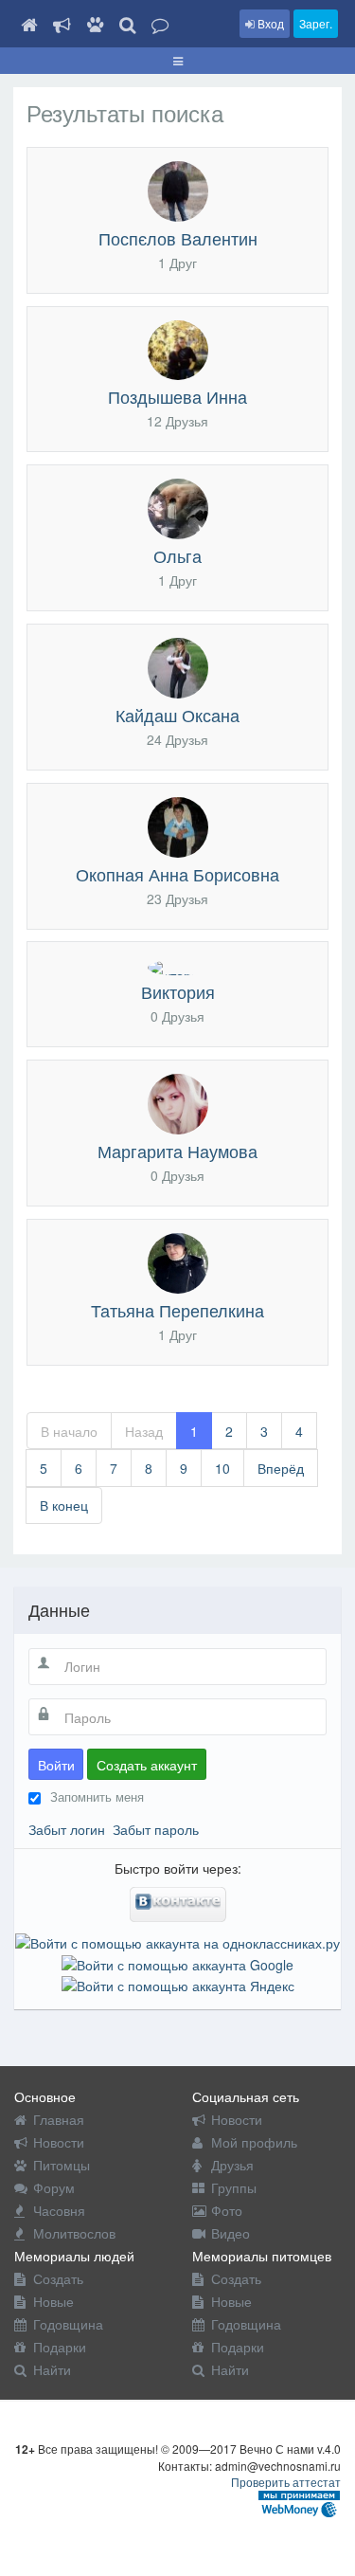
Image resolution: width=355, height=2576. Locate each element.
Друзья (232, 2165)
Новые (53, 2301)
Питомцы (62, 2165)
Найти (52, 2369)
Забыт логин (67, 1829)
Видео (231, 2233)
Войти (56, 1765)
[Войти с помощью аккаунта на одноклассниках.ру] (177, 1941)
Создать (58, 2278)
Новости (59, 2142)
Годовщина (68, 2324)
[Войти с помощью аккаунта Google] (177, 1962)
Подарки (60, 2347)
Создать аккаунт (147, 1765)
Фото (227, 2210)
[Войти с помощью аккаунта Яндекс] (178, 1984)
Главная (59, 2119)
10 (222, 1468)
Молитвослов (74, 2233)
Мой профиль (254, 2142)
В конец (64, 1505)
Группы (234, 2187)
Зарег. (316, 23)
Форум (54, 2187)
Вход (269, 23)
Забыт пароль (156, 1829)
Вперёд (281, 1468)
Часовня (59, 2210)
